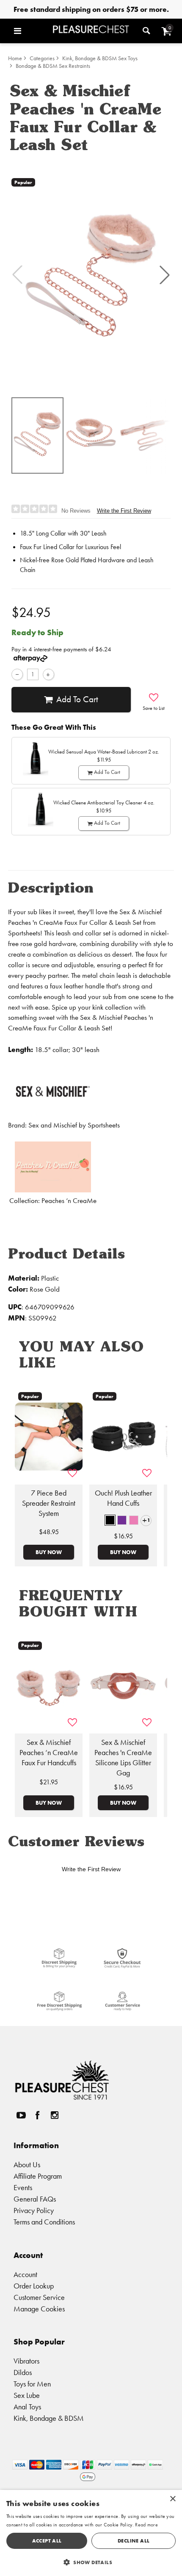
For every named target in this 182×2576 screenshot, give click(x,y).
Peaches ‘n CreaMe (69, 1201)
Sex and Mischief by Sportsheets (74, 1125)
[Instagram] (54, 2115)
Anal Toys (27, 2407)
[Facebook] (38, 2115)
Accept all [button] (47, 2541)
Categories (42, 58)
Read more (146, 2525)
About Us (27, 2164)
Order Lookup (34, 2286)
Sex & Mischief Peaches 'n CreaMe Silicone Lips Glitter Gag (123, 1758)
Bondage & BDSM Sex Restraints (53, 66)
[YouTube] (21, 2115)
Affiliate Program (38, 2176)
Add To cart (77, 699)
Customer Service (39, 2297)
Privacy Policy (34, 2210)
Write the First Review (124, 511)
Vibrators (26, 2361)
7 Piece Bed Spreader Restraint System (49, 1503)
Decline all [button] (134, 2541)
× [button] (172, 2499)
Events (23, 2187)
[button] (31, 31)
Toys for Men (32, 2384)
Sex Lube (27, 2395)
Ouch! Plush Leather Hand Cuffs (123, 1498)
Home (15, 58)
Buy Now (49, 1552)
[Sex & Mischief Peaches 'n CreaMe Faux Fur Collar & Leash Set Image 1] (91, 274)
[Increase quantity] (48, 674)
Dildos (23, 2372)
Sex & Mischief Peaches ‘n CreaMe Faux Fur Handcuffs (49, 1753)
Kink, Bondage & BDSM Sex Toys (100, 58)
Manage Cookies (39, 2309)
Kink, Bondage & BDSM (49, 2418)
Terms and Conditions (44, 2222)
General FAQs (35, 2199)
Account (25, 2274)
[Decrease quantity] (17, 674)
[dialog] (91, 2533)
